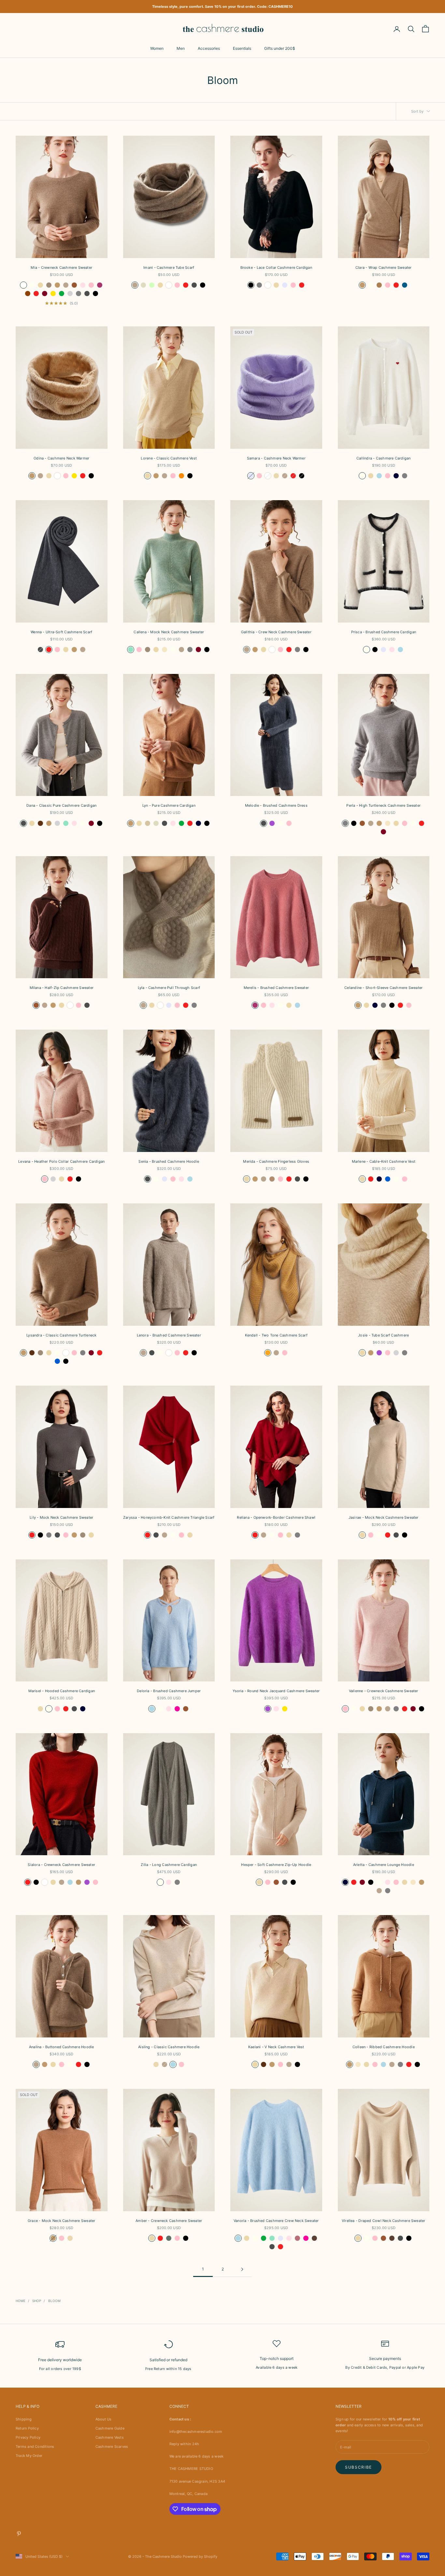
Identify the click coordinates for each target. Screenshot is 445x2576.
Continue (288, 1342)
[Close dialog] (345, 1198)
